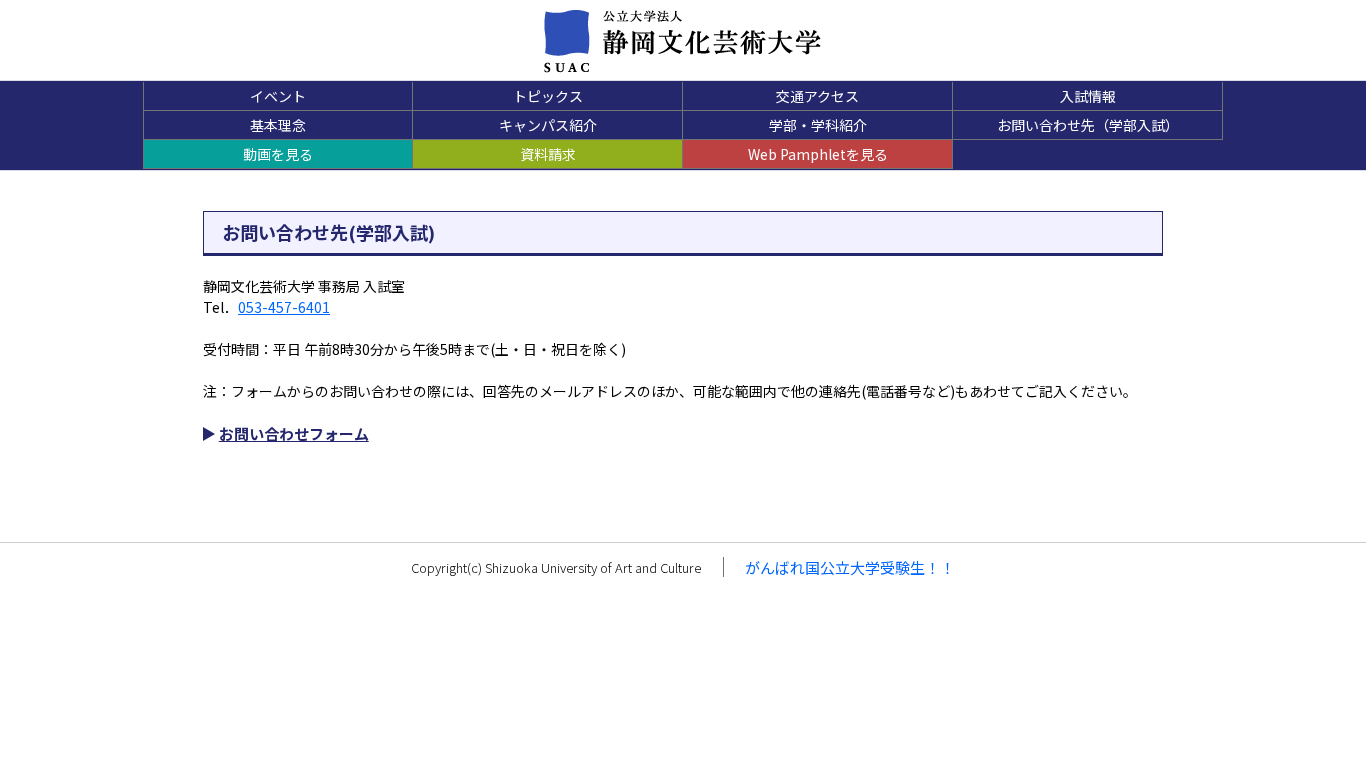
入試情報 (1088, 96)
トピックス (548, 96)
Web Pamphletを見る (818, 154)
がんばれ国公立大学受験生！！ (850, 567)
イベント (278, 96)
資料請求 (548, 154)
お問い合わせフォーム (294, 433)
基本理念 (278, 125)
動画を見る (278, 154)
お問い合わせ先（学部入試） (1088, 125)
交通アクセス (817, 96)
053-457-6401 (284, 307)
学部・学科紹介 (818, 125)
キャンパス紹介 (548, 125)
